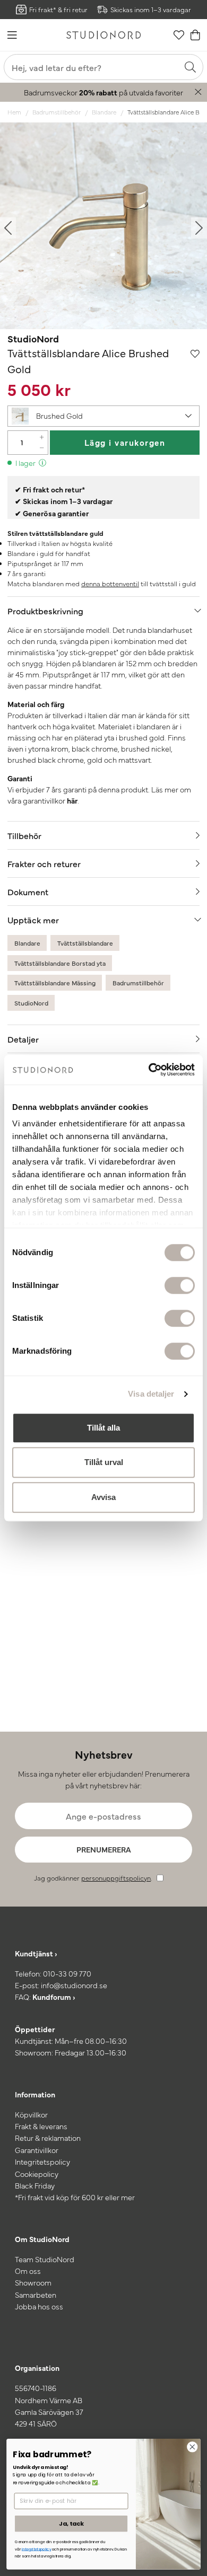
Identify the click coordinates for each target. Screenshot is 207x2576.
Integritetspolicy (42, 2162)
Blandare (104, 112)
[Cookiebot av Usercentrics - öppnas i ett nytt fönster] (149, 1070)
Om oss (28, 2271)
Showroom (33, 2282)
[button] (103, 416)
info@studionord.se (74, 1985)
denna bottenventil (110, 583)
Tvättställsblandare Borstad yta (60, 963)
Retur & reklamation (48, 2138)
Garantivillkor (37, 2150)
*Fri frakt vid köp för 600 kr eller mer (75, 2197)
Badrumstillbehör (57, 112)
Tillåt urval (104, 1462)
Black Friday (35, 2185)
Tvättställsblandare (85, 943)
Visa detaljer (151, 1394)
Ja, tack (71, 2523)
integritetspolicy (36, 2549)
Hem (14, 112)
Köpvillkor (31, 2114)
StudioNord (33, 338)
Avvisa (103, 1497)
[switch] (180, 1285)
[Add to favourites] (195, 353)
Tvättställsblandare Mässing (55, 983)
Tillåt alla (103, 1428)
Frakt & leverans (41, 2126)
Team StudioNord (45, 2259)
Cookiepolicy (37, 2174)
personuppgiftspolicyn (116, 1878)
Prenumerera (104, 1849)
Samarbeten (36, 2295)
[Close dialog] (192, 2447)
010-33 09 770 (67, 1973)
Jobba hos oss (39, 2306)
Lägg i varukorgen (125, 442)
